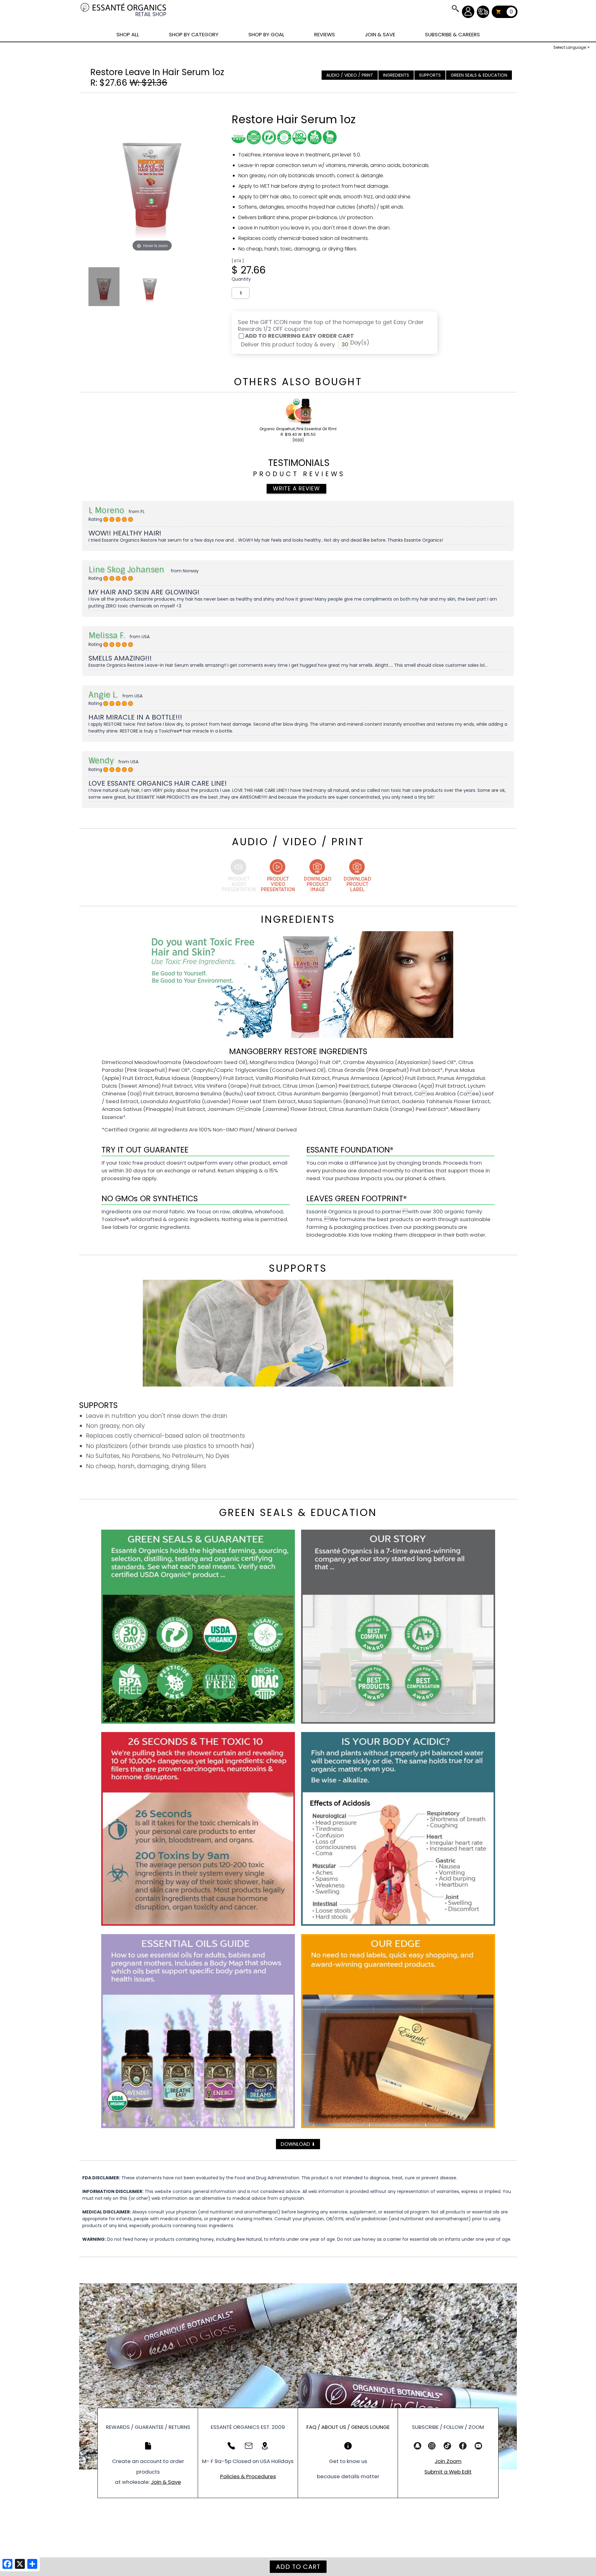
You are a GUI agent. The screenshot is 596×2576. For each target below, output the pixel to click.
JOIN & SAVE (455, 8)
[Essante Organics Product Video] (278, 877)
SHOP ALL (128, 34)
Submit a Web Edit (448, 2472)
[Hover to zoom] (152, 175)
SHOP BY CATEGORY (194, 34)
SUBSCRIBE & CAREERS (452, 34)
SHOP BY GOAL (266, 34)
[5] (106, 520)
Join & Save (166, 2482)
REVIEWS (325, 34)
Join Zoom (448, 2461)
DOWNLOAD (298, 2144)
